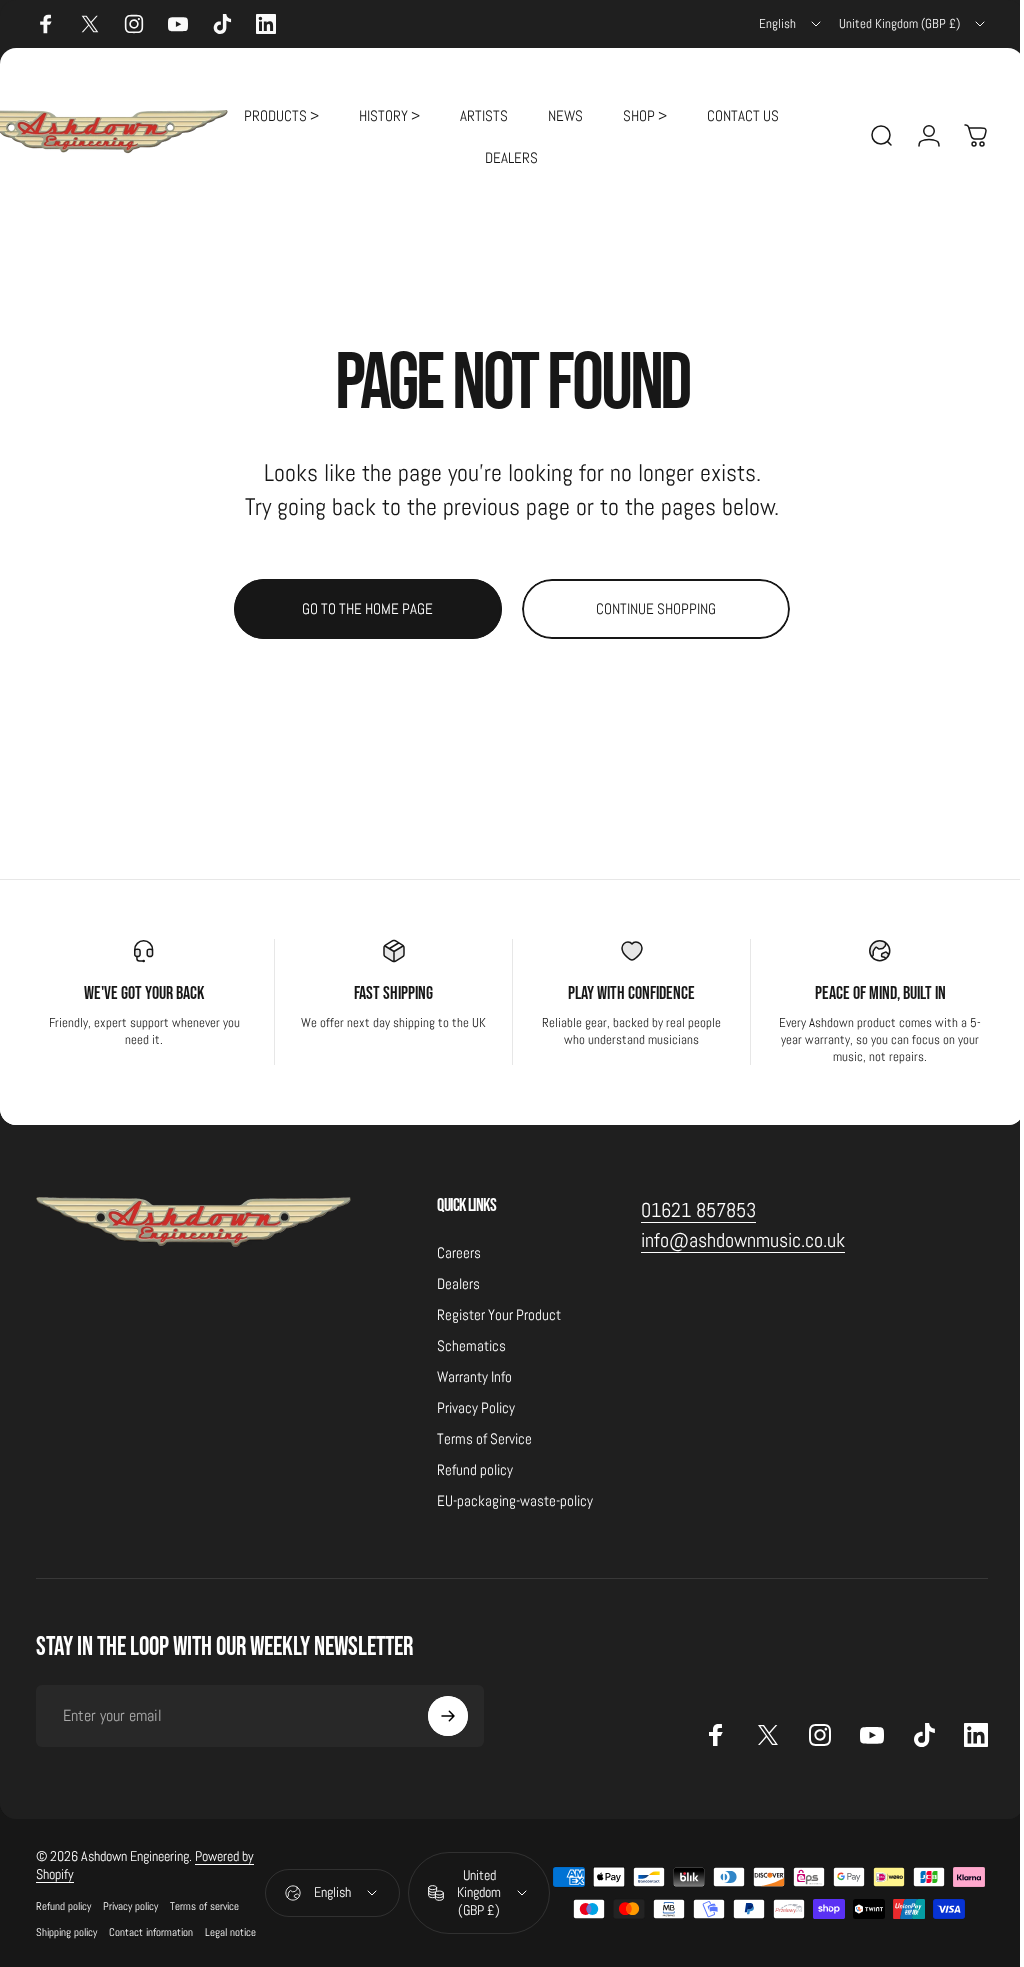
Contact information (151, 1932)
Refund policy (475, 1469)
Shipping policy (66, 1932)
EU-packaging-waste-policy (515, 1500)
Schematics (471, 1345)
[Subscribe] (448, 1716)
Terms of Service (484, 1438)
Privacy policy (130, 1906)
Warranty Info (474, 1376)
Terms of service (204, 1906)
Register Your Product (499, 1314)
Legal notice (230, 1932)
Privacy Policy (476, 1407)
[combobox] (791, 24)
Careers (459, 1252)
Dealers (458, 1283)
